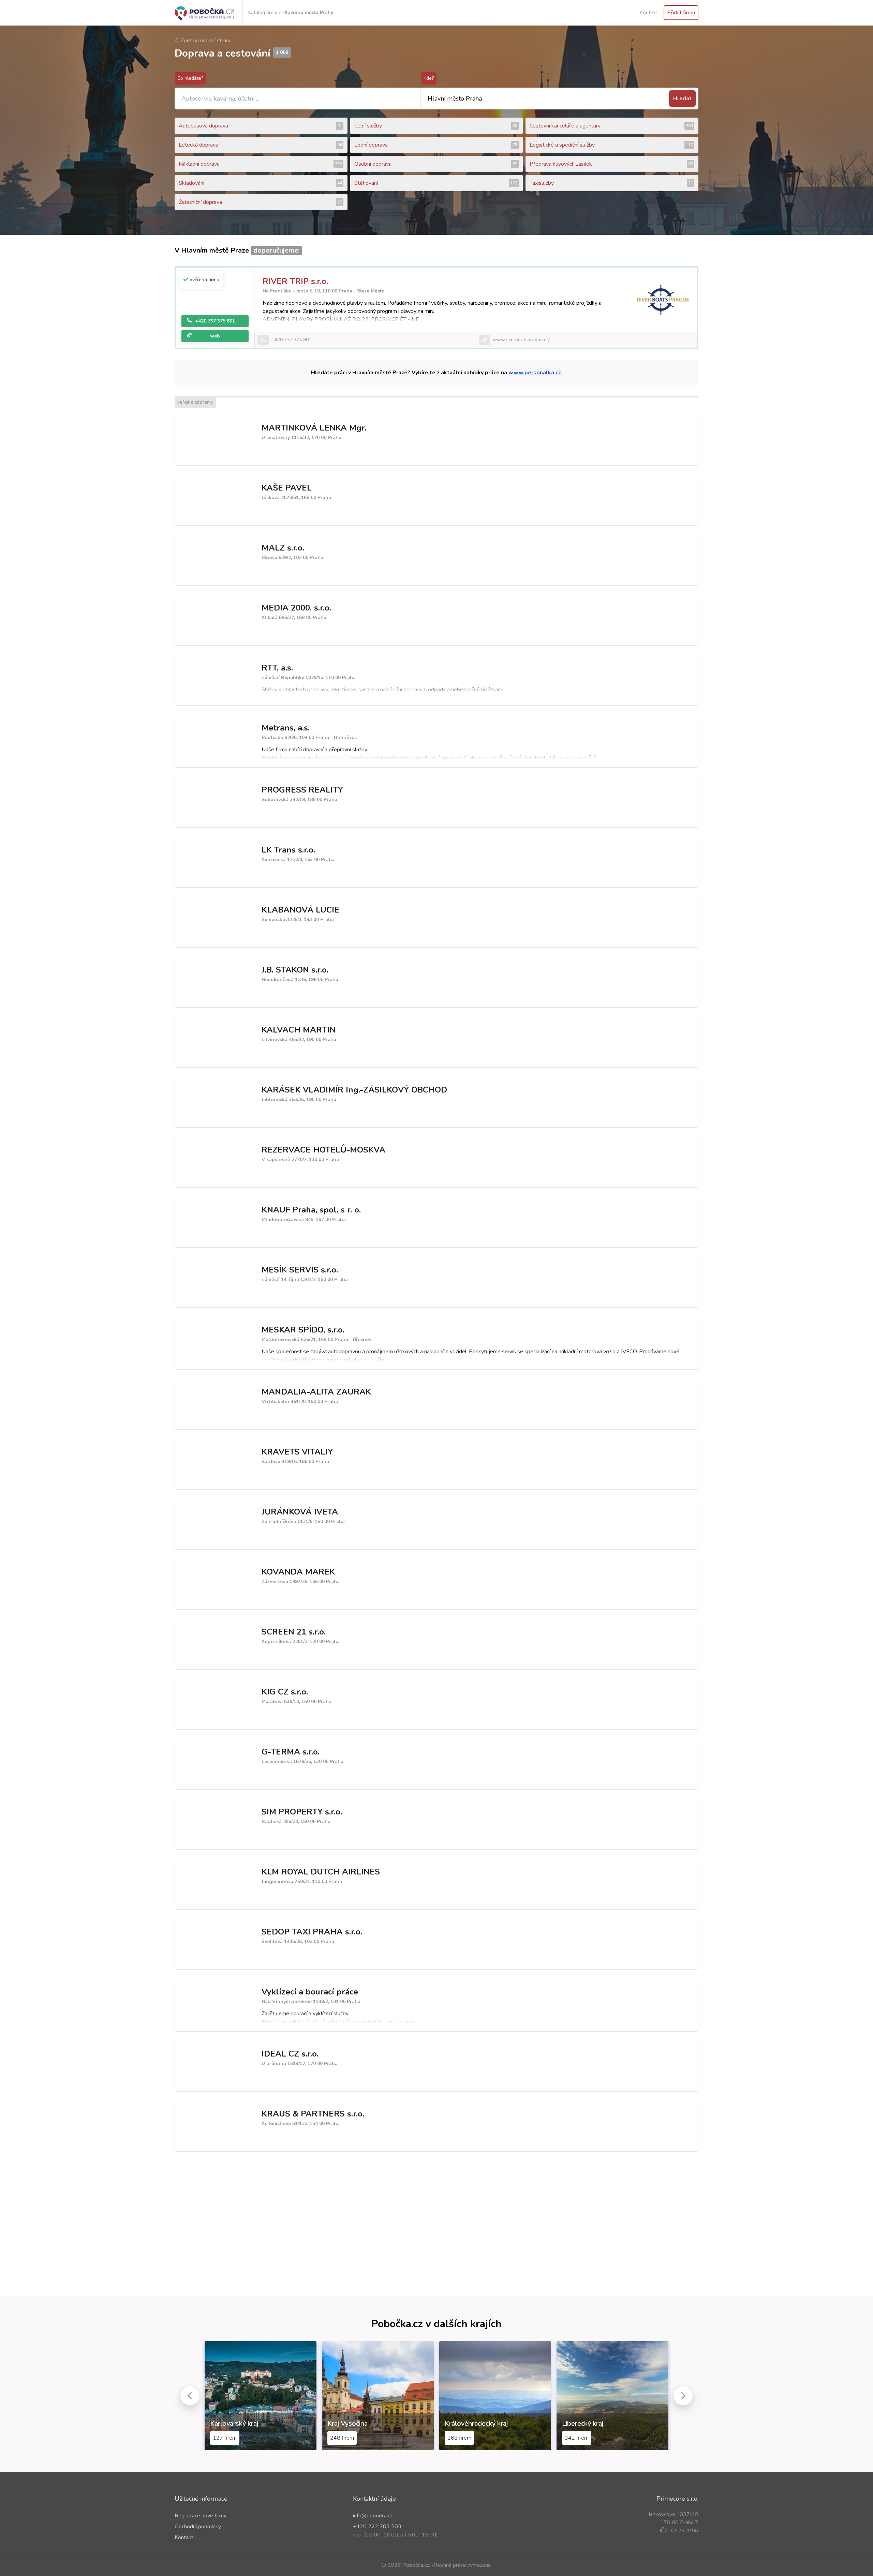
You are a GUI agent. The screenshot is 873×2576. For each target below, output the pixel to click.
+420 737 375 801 (215, 321)
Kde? (429, 78)
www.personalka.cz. (535, 373)
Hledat (682, 99)
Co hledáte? (190, 78)
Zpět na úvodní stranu (205, 41)
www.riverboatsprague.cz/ (521, 340)
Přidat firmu (681, 13)
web (215, 336)
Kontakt (649, 13)
